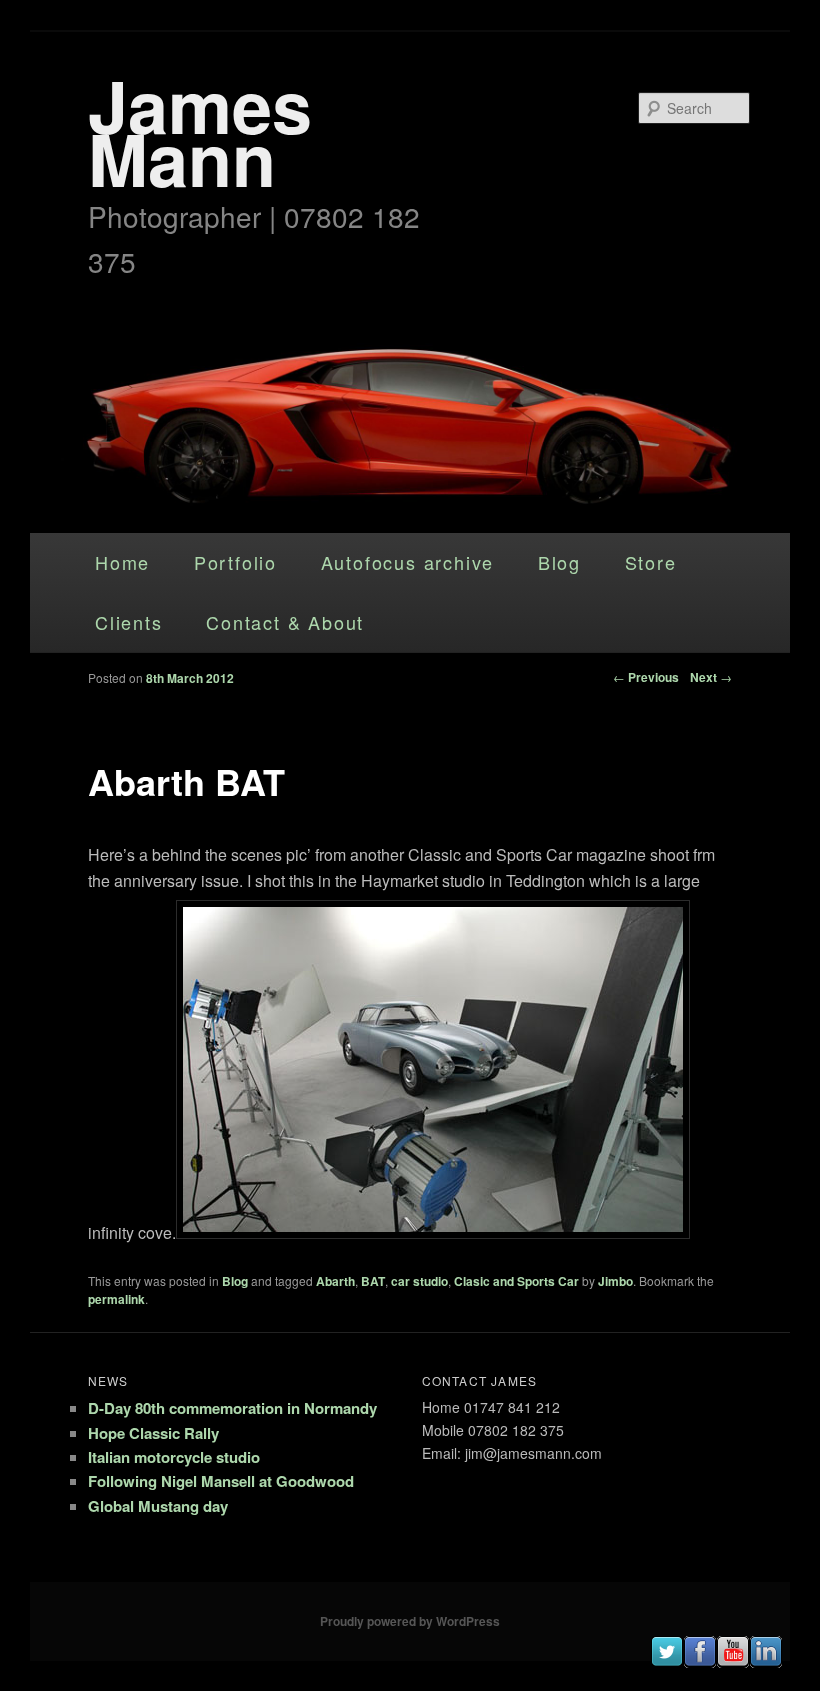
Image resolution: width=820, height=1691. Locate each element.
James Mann (200, 131)
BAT (373, 1281)
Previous (646, 677)
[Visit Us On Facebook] (699, 1661)
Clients (129, 622)
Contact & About (285, 622)
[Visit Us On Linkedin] (765, 1661)
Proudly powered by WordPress (410, 1621)
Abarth (335, 1281)
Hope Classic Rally (153, 1433)
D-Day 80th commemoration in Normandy (232, 1408)
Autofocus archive (408, 562)
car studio (419, 1281)
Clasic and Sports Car (516, 1281)
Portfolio (235, 562)
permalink (116, 1299)
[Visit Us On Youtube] (732, 1661)
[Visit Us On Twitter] (666, 1661)
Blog (559, 562)
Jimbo (615, 1281)
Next (711, 677)
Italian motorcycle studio (174, 1457)
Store (651, 562)
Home (122, 562)
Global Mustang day (158, 1506)
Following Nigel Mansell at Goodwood (221, 1481)
